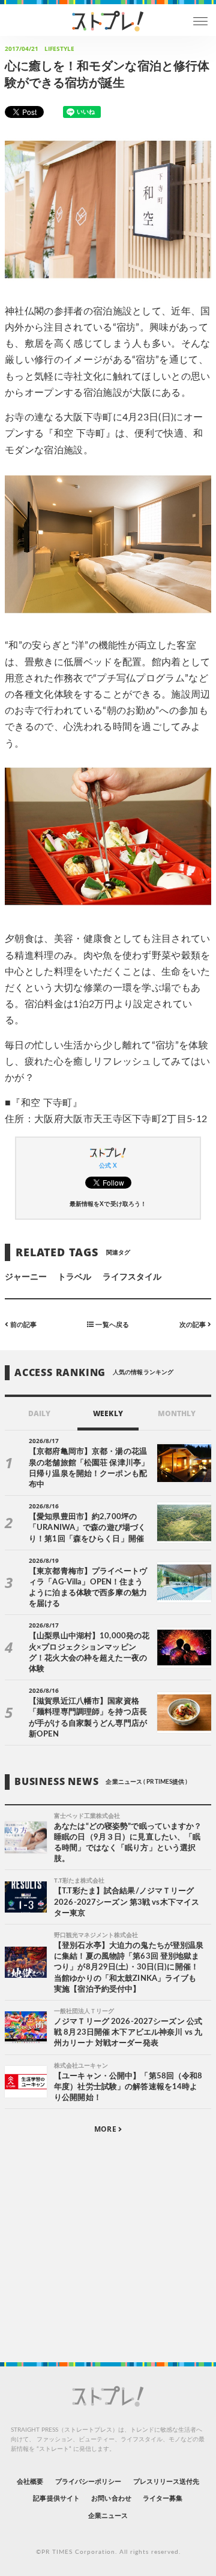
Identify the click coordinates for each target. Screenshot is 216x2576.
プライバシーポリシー (88, 2482)
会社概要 (30, 2482)
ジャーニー (26, 1277)
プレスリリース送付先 (166, 2482)
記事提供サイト (56, 2498)
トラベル (74, 1277)
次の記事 (193, 1325)
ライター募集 (163, 2498)
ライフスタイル (132, 1277)
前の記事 (22, 1325)
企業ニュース (108, 2516)
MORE (106, 2129)
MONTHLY (177, 1413)
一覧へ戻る (111, 1325)
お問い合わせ (111, 2498)
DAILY (39, 1413)
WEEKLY (108, 1413)
